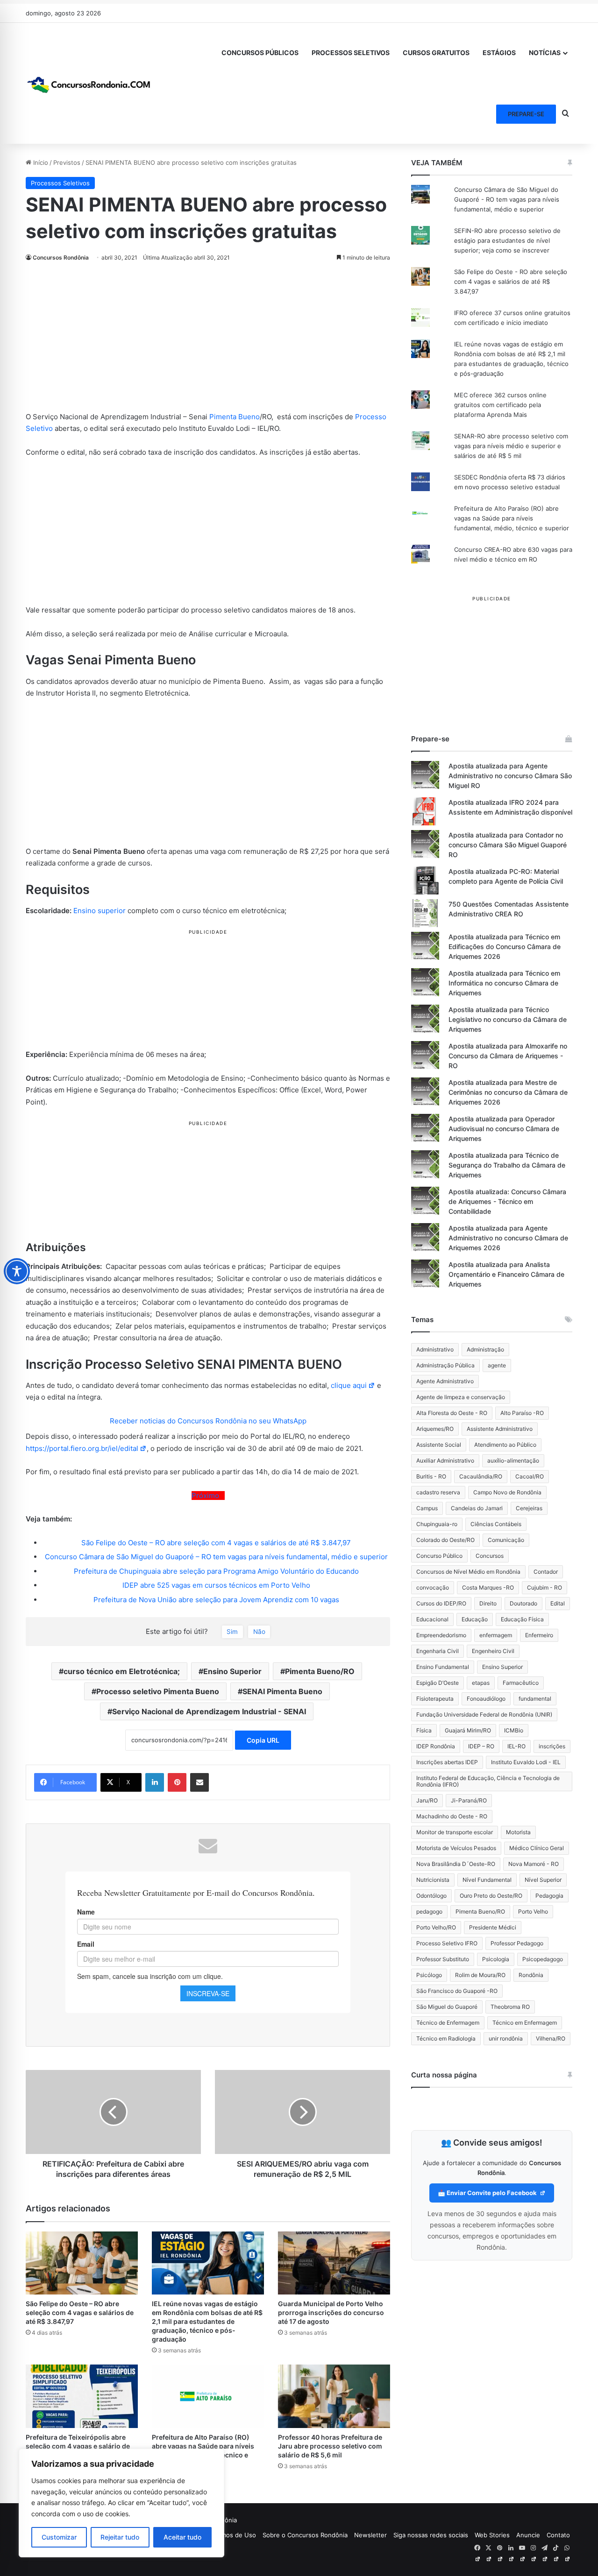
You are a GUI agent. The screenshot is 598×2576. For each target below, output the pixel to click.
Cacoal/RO (530, 1476)
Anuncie (528, 2535)
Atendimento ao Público (505, 1445)
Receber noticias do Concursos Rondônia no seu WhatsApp (208, 1421)
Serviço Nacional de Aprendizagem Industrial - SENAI (209, 1711)
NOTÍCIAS (545, 53)
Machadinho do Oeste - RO (452, 1816)
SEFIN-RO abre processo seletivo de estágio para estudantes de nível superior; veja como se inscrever (507, 240)
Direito (488, 1603)
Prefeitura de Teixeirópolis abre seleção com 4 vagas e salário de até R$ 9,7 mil (78, 2446)
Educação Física (522, 1619)
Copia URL (263, 1740)
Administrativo (435, 1349)
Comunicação (506, 1540)
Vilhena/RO (551, 2038)
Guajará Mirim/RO (468, 1730)
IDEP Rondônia (436, 1746)
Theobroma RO (510, 2007)
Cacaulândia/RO (481, 1476)
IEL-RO (516, 1746)
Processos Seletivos (60, 183)
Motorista (518, 1832)
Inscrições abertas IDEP (447, 1762)
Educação (475, 1619)
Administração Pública (445, 1365)
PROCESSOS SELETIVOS (351, 53)
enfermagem (496, 1635)
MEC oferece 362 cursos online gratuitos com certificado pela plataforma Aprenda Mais (500, 405)
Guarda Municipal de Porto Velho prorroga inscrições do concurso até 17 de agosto (331, 2312)
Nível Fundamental (487, 1880)
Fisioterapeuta (435, 1699)
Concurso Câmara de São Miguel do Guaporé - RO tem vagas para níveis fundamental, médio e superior (507, 199)
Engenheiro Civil (493, 1651)
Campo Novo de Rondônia (507, 1492)
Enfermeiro (539, 1635)
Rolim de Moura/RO (480, 1975)
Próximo (207, 1496)
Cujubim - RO (545, 1587)
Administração (485, 1349)
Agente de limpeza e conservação (461, 1397)
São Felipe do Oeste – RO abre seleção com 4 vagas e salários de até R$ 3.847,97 (216, 1543)
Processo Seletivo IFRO (447, 1943)
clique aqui (349, 1385)
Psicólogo (429, 1975)
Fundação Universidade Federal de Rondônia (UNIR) (484, 1714)
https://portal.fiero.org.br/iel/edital (82, 1448)
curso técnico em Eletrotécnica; (122, 1671)
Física (424, 1730)
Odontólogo (431, 1896)
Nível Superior (543, 1880)
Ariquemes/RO (435, 1429)
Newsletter (370, 2535)
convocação (433, 1587)
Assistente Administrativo (500, 1429)
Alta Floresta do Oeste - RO (452, 1413)
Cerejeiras (529, 1508)
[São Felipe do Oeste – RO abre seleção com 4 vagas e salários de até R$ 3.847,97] (82, 2263)
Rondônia (531, 1975)
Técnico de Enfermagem (448, 2023)
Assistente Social (439, 1445)
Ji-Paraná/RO (469, 1800)
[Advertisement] (208, 342)
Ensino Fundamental (443, 1667)
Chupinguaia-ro (437, 1524)
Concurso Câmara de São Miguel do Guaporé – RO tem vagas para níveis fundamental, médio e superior (216, 1557)
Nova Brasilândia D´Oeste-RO (456, 1864)
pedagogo (429, 1911)
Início (40, 162)
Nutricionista (433, 1880)
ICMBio (514, 1730)
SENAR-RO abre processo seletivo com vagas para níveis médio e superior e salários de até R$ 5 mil (511, 446)
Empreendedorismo (441, 1635)
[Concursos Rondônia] (89, 83)
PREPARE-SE (526, 114)
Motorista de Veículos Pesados (456, 1848)
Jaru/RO (427, 1800)
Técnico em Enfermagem (525, 2023)
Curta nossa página (444, 2075)
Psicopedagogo (543, 1959)
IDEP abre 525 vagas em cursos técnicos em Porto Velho (216, 1585)
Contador (546, 1572)
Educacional (432, 1619)
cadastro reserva (438, 1492)
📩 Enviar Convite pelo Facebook (488, 2193)
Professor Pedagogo (517, 1943)
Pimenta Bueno (235, 417)
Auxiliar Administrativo (445, 1460)
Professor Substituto (443, 1959)
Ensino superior (100, 911)
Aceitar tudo (182, 2537)
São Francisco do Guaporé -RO (457, 1991)
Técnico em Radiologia (446, 2038)
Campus (427, 1508)
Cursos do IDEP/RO (441, 1603)
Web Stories (492, 2535)
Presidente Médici (493, 1927)
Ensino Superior (232, 1671)
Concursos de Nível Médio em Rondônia (468, 1572)
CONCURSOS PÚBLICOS (260, 53)
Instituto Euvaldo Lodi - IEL (526, 1762)
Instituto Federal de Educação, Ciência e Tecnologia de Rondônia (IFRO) (488, 1781)
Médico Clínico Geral (537, 1848)
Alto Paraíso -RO (522, 1413)
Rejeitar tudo (120, 2537)
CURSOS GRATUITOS (436, 53)
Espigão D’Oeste (438, 1683)
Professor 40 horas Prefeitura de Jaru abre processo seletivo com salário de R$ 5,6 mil (330, 2446)
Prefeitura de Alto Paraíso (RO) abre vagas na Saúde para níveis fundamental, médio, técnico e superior (512, 518)
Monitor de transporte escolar (455, 1832)
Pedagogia (549, 1896)
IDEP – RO (481, 1746)
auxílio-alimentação (513, 1460)
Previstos (67, 162)
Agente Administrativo (445, 1381)
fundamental (535, 1699)
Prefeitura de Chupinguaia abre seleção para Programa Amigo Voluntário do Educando (216, 1571)
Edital (558, 1603)
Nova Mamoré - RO (534, 1864)
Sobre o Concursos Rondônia (305, 2535)
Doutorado (523, 1603)
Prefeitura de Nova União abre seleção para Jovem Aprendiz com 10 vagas (216, 1600)
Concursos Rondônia (61, 257)
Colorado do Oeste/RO (445, 1540)
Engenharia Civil (438, 1651)
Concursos (490, 1556)
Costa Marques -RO (488, 1587)
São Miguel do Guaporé (447, 2007)
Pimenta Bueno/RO (320, 1671)
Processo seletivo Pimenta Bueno (158, 1691)
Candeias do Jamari (477, 1508)
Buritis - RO (431, 1476)
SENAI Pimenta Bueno (282, 1691)
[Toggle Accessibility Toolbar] (17, 1271)
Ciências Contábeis (496, 1524)
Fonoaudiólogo (486, 1699)
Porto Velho (533, 1911)
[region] (121, 2503)
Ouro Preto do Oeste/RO (491, 1896)
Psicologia (496, 1959)
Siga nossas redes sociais (431, 2535)
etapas (481, 1683)
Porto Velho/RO (436, 1927)
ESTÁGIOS (499, 53)
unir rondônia (506, 2038)
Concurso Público (439, 1556)
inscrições (552, 1746)
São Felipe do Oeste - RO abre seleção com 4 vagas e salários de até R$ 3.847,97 (511, 282)
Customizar (59, 2537)
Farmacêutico (521, 1683)
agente (497, 1365)
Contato (558, 2535)
